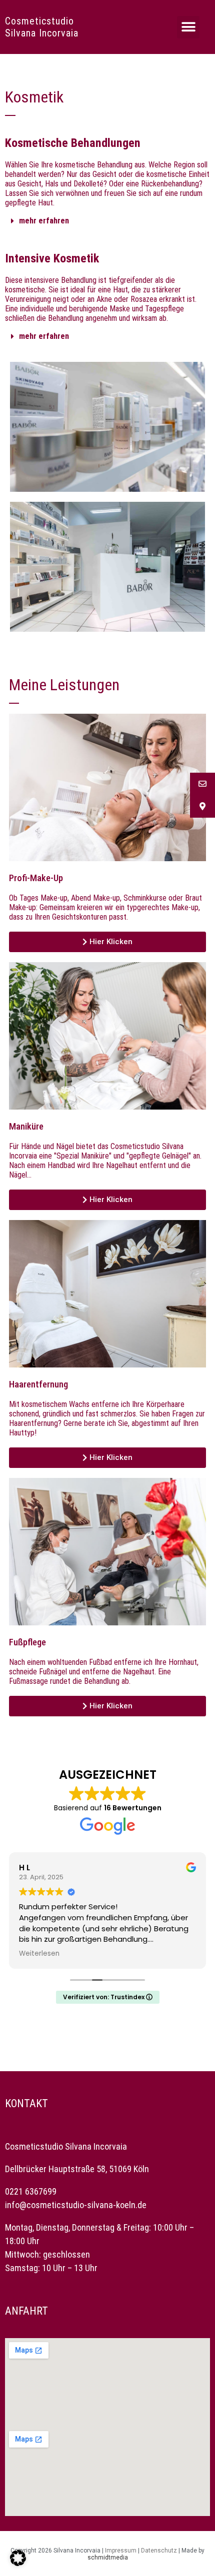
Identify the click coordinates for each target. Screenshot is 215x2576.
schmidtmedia (108, 2558)
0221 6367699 (31, 2191)
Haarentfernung (38, 1384)
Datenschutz (159, 2551)
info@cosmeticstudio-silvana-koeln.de (76, 2205)
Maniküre (26, 1127)
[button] (188, 27)
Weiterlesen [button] (39, 1954)
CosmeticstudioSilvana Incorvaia (42, 27)
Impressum (121, 2551)
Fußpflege (27, 1642)
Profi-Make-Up (36, 878)
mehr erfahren (44, 221)
